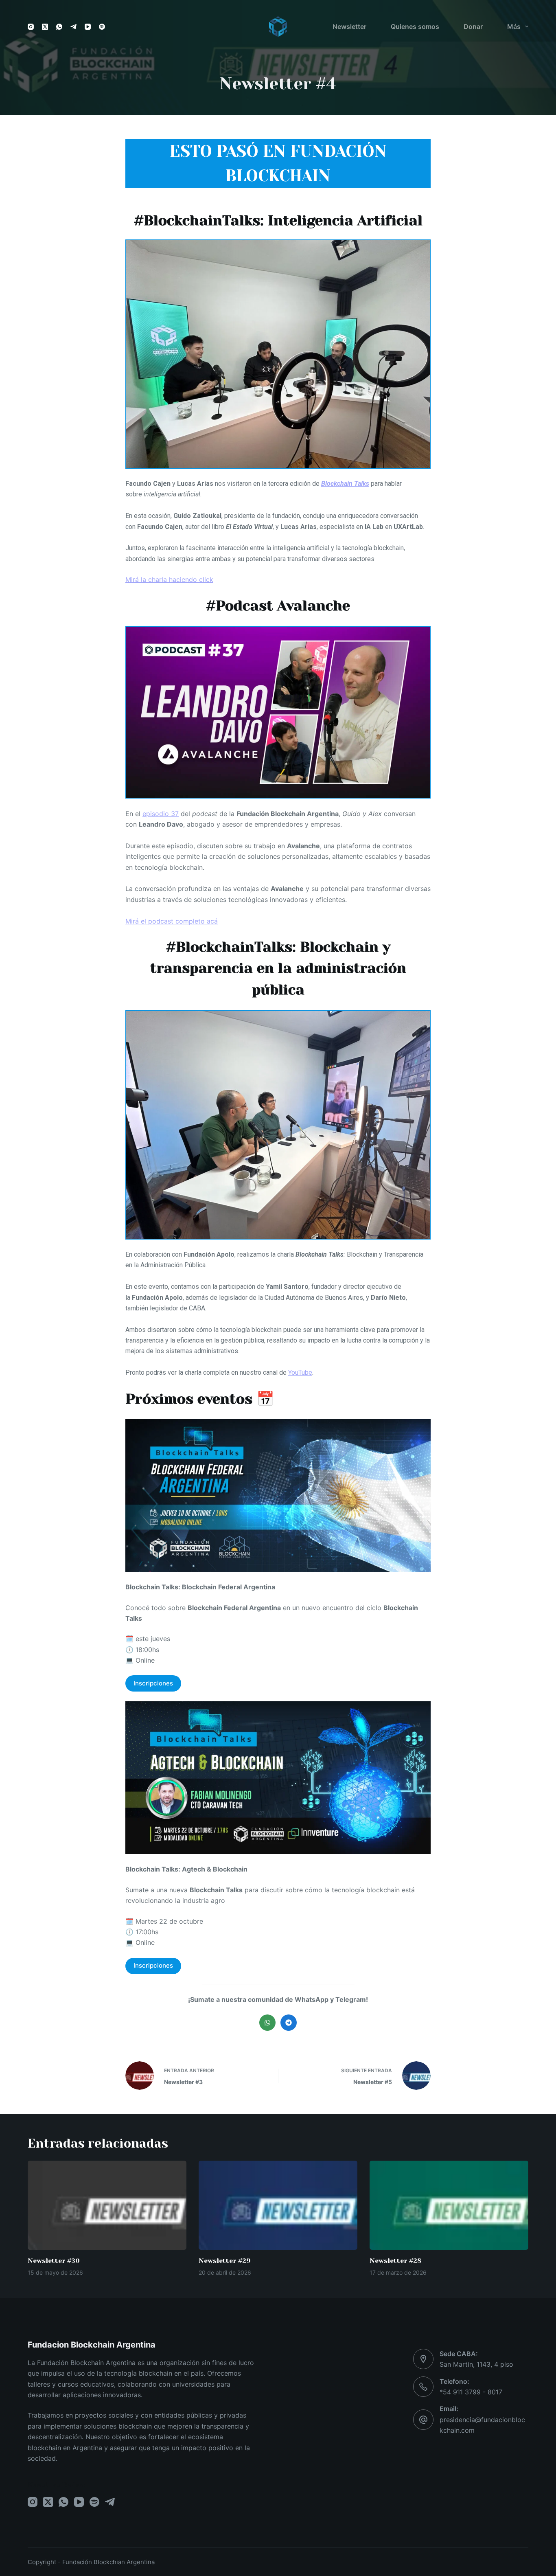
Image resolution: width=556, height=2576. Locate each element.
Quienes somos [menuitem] (415, 26)
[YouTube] (88, 27)
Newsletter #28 (395, 2261)
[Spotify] (102, 27)
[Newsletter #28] (449, 2205)
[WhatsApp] (59, 27)
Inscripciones (153, 1683)
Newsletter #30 (54, 2261)
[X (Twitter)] (45, 27)
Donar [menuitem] (473, 26)
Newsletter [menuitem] (349, 26)
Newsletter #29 (225, 2261)
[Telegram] (73, 27)
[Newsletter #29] (278, 2205)
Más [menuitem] (514, 26)
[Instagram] (31, 27)
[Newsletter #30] (107, 2205)
